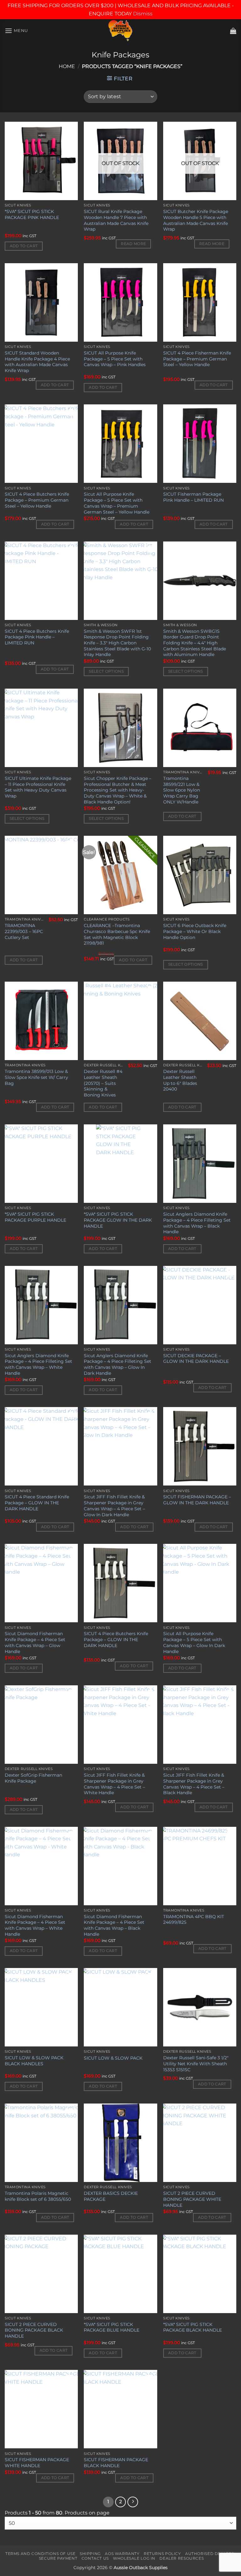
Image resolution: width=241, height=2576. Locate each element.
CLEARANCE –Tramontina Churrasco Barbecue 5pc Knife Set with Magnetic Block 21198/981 (117, 934)
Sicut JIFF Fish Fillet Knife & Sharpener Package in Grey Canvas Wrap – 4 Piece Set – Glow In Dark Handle (114, 1506)
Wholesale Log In (134, 2558)
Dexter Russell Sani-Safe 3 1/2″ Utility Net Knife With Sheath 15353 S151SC (196, 2064)
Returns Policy (162, 2554)
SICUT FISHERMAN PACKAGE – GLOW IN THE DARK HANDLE (197, 1500)
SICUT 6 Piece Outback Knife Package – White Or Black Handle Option (195, 931)
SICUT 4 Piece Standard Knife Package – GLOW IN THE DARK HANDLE (37, 1503)
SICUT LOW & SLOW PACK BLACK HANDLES (34, 2061)
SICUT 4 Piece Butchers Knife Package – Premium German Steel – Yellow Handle (37, 500)
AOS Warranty (122, 2554)
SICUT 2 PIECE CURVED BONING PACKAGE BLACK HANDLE (34, 2330)
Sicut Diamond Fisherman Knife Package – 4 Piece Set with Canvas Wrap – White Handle (35, 1925)
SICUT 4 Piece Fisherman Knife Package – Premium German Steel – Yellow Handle (197, 359)
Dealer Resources (182, 2558)
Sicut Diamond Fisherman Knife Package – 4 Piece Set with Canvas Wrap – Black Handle (114, 1925)
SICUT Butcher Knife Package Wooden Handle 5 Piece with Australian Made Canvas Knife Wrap (196, 220)
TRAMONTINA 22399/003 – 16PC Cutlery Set (24, 931)
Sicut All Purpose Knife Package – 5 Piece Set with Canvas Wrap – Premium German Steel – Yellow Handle (117, 503)
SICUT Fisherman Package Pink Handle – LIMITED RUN (193, 497)
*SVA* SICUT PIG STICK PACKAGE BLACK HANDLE (193, 2327)
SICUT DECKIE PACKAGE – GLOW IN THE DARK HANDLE (196, 1359)
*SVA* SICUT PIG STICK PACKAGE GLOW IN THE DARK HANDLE (118, 1220)
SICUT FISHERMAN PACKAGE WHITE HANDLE (37, 2463)
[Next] (133, 2502)
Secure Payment (58, 2558)
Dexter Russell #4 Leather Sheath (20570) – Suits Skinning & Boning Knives (103, 1083)
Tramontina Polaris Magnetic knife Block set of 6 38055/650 (38, 2196)
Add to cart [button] (24, 246)
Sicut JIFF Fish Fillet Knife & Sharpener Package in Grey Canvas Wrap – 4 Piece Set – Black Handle (194, 1784)
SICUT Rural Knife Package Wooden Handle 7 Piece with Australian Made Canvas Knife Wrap (116, 220)
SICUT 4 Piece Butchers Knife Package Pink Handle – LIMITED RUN (37, 637)
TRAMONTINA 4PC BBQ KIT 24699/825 (194, 1920)
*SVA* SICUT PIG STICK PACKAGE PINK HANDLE (32, 214)
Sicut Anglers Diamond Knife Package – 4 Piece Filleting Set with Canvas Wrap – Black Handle (197, 1223)
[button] (16, 31)
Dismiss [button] (143, 14)
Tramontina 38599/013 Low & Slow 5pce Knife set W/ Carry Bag (36, 1077)
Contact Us (95, 2558)
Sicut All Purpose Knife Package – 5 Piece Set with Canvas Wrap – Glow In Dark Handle (194, 1642)
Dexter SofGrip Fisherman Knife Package (33, 1778)
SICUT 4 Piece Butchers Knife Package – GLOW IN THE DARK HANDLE (116, 1639)
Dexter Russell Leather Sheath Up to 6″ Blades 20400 (180, 1080)
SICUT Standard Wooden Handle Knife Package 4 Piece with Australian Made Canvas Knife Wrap (37, 362)
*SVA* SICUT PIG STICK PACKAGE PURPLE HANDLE (35, 1217)
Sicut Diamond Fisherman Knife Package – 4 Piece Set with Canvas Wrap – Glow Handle (35, 1642)
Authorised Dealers (210, 2554)
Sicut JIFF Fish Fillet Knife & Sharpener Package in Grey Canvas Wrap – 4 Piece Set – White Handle (114, 1784)
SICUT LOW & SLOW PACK (113, 2058)
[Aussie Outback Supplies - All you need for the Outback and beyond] (121, 31)
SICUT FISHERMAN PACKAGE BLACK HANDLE (116, 2463)
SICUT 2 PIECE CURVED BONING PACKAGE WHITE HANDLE (192, 2199)
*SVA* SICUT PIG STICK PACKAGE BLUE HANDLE (112, 2327)
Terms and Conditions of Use (40, 2554)
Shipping (90, 2554)
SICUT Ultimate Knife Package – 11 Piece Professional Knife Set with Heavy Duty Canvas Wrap (38, 787)
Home (67, 66)
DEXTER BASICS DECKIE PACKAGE (111, 2196)
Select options (106, 671)
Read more (133, 244)
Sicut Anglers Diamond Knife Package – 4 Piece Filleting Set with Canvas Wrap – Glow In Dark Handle (118, 1364)
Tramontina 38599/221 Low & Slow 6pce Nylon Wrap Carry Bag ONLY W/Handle (182, 790)
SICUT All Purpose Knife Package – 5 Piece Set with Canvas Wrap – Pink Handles (115, 359)
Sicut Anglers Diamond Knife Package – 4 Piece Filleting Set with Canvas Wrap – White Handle (38, 1364)
